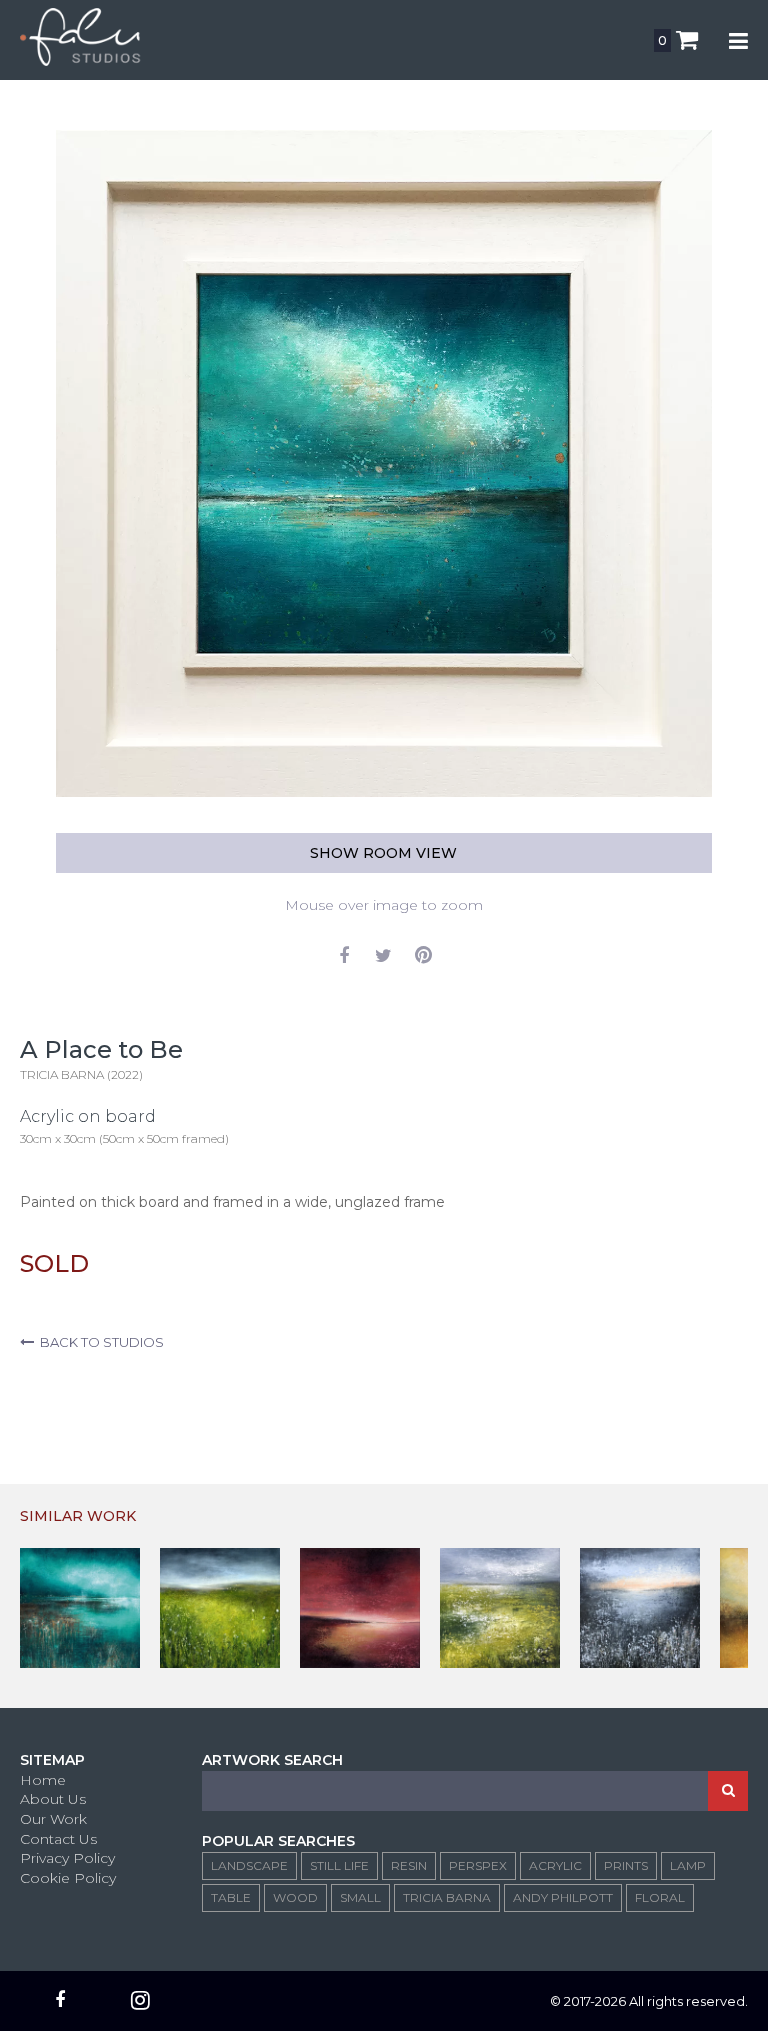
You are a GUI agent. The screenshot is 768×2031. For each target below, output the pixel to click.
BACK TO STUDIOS (99, 1342)
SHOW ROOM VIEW (383, 853)
